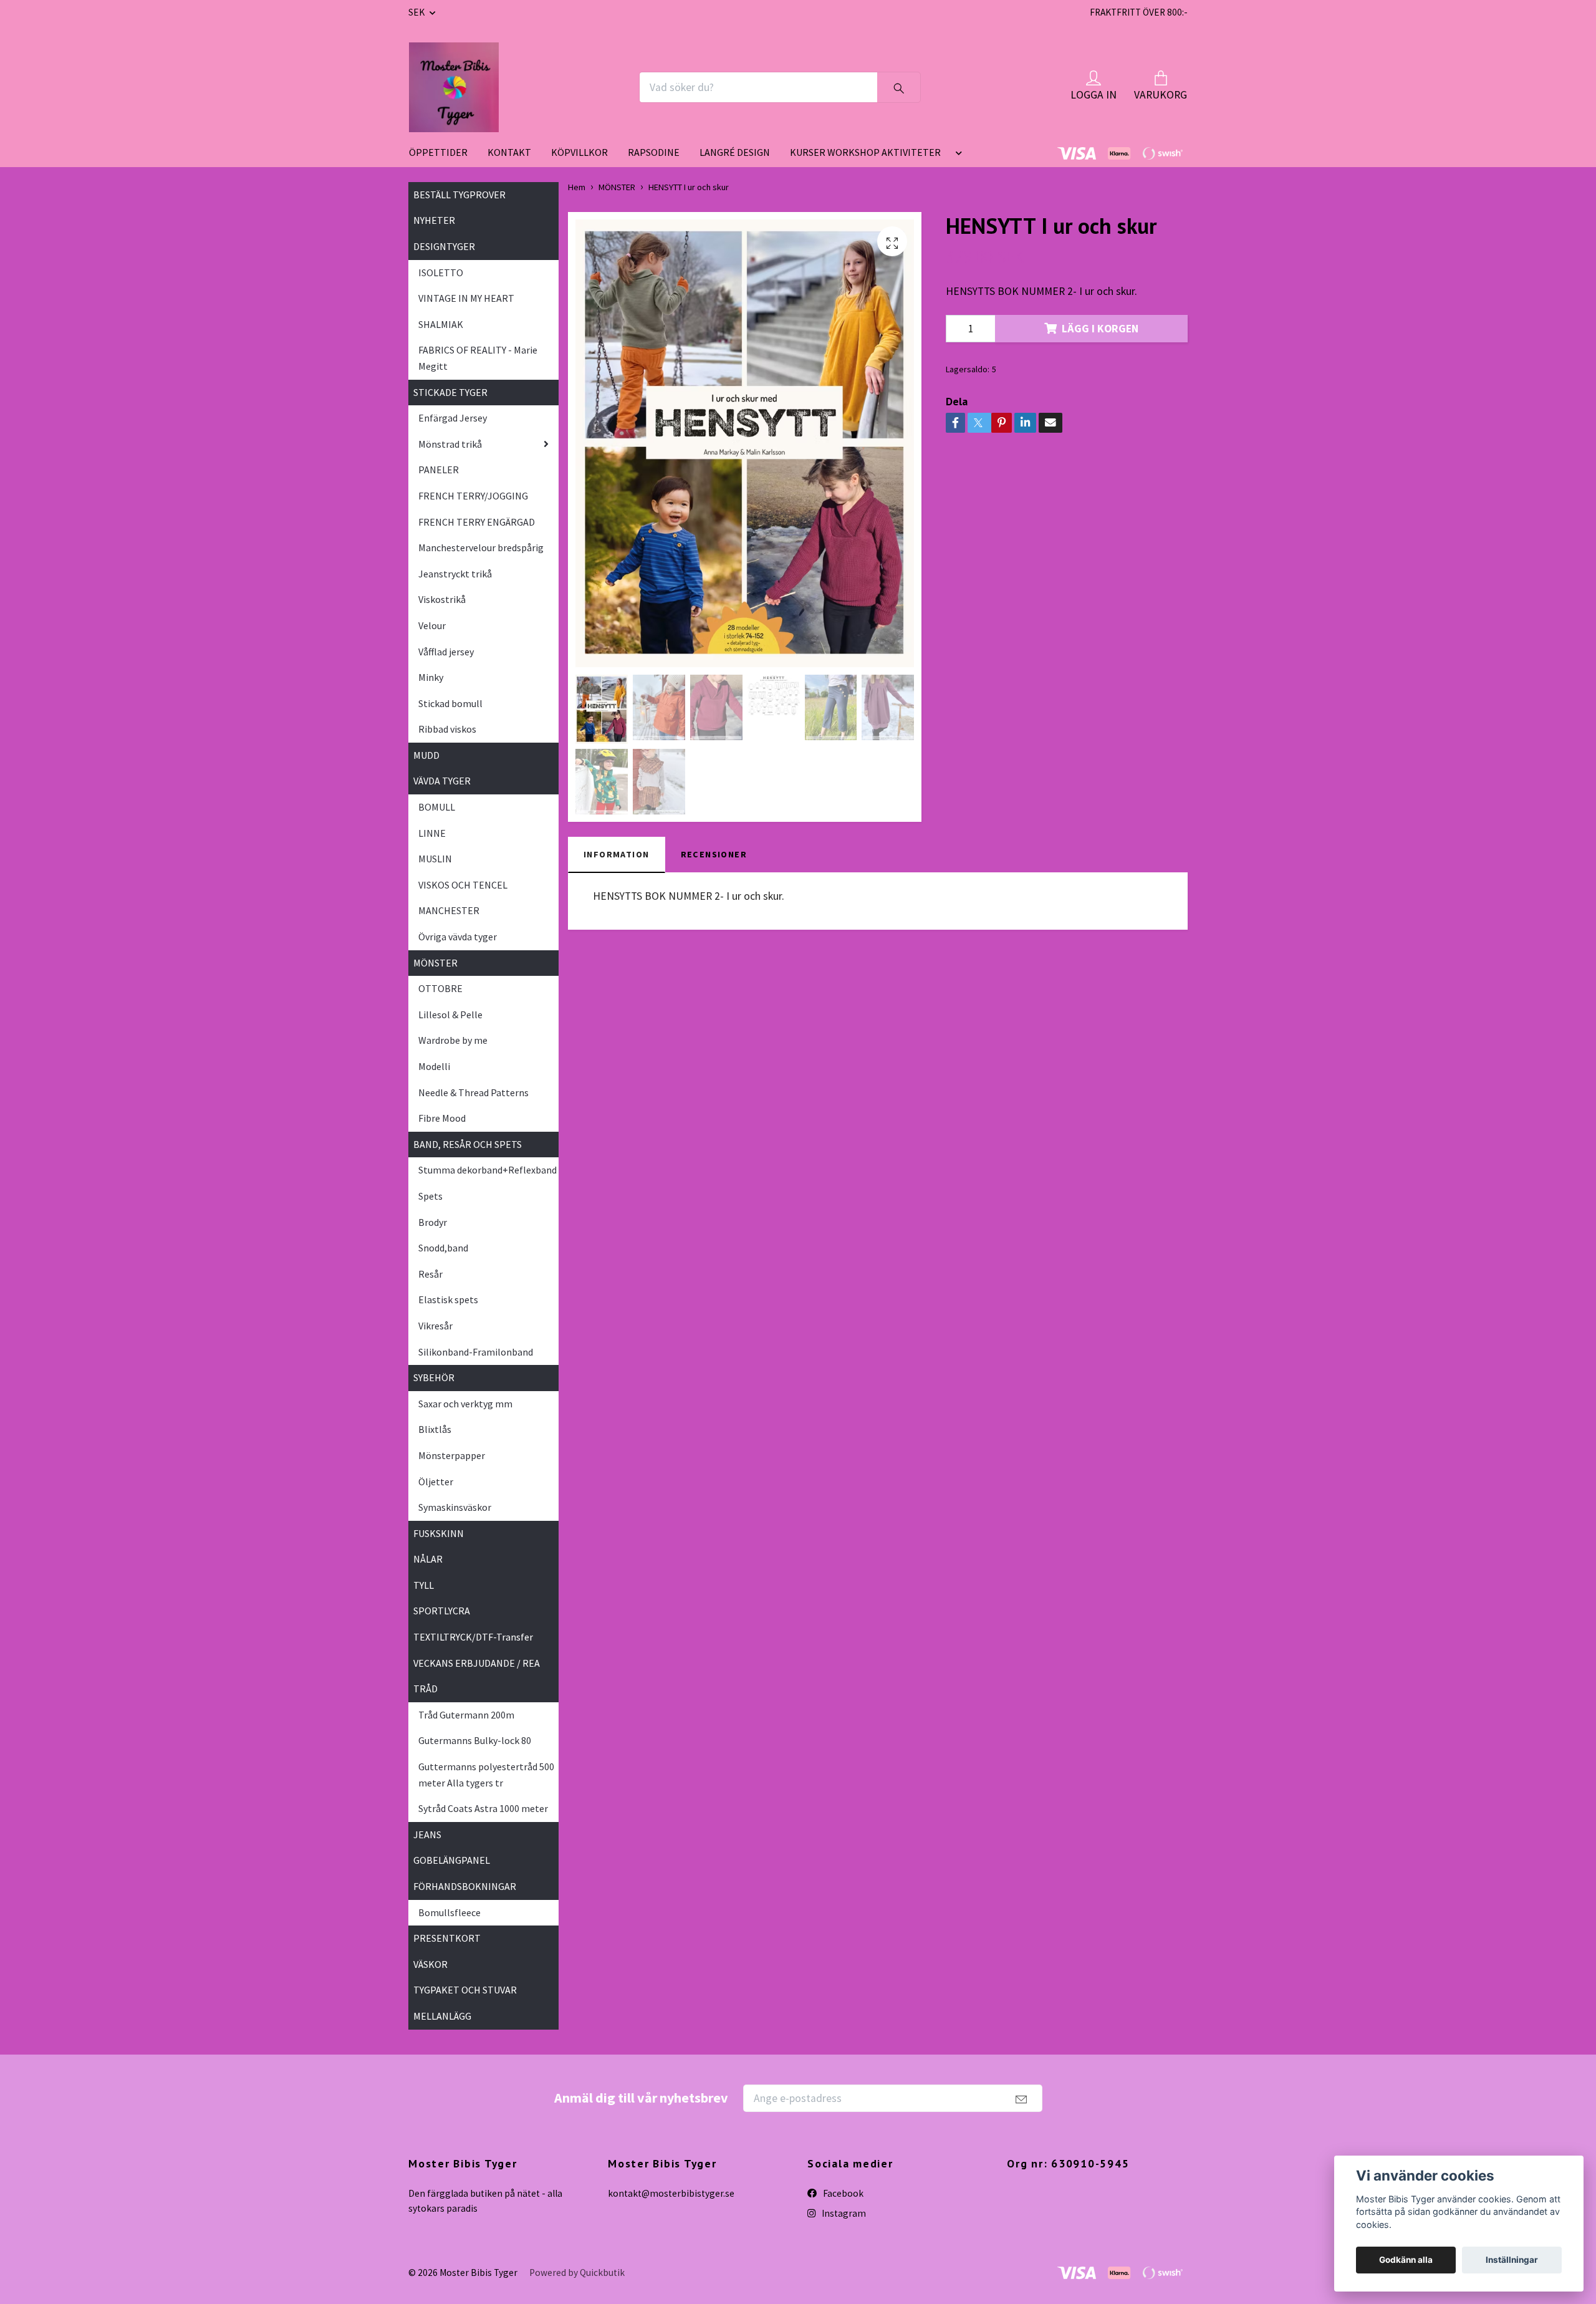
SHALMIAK (441, 324)
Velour (432, 625)
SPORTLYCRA (442, 1611)
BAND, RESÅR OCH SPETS (468, 1144)
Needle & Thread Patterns (474, 1092)
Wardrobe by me (453, 1040)
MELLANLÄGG (442, 2016)
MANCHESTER (449, 910)
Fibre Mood (442, 1118)
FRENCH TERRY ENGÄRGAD (477, 522)
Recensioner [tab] (714, 854)
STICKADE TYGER (450, 392)
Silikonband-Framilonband (476, 1352)
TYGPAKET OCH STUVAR (465, 1990)
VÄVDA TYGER (442, 781)
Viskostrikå (442, 599)
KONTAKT (509, 152)
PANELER (439, 470)
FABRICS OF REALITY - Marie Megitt (478, 358)
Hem (577, 187)
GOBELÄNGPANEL (452, 1860)
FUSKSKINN (439, 1533)
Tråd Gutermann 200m (466, 1715)
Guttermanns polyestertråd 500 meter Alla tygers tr (486, 1775)
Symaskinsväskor (455, 1507)
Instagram (843, 2213)
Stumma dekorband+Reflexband (488, 1170)
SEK (417, 12)
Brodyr (433, 1222)
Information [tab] (617, 854)
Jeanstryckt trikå (455, 574)
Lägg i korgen (1100, 329)
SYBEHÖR (434, 1377)
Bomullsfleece (449, 1912)
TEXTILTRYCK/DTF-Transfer (473, 1637)
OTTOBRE (440, 988)
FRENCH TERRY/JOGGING (473, 496)
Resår (430, 1274)
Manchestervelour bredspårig (481, 547)
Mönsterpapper (452, 1455)
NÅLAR (428, 1559)
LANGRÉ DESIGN (735, 152)
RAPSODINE (654, 152)
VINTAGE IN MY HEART (466, 298)
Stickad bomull (450, 703)
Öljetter (436, 1482)
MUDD (426, 755)
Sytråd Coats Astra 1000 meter (483, 1808)
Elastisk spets (448, 1299)
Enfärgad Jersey (453, 418)
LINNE (432, 833)
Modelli (434, 1066)
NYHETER (434, 220)
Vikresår (435, 1326)
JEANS (427, 1834)
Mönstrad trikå (450, 444)
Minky (431, 677)
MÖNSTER (435, 963)
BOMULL (437, 807)
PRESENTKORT (447, 1938)
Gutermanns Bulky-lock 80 (475, 1740)
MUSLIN (435, 859)
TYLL (424, 1585)
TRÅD (425, 1689)
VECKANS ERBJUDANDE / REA (477, 1663)
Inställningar (1512, 2260)
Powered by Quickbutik (577, 2273)
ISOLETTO (441, 272)
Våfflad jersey (446, 652)
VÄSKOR (430, 1964)
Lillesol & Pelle (450, 1015)
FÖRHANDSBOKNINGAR (465, 1886)
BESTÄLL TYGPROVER (459, 195)
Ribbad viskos (447, 729)
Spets (430, 1196)
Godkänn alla (1406, 2260)
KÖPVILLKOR (579, 152)
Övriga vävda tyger (458, 937)
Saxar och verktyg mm (465, 1404)
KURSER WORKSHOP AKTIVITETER (865, 152)
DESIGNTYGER (444, 246)
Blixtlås (435, 1429)
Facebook (842, 2193)
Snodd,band (443, 1248)
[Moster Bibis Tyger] (454, 87)
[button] (956, 157)
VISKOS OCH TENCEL (463, 885)
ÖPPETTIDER (438, 152)
